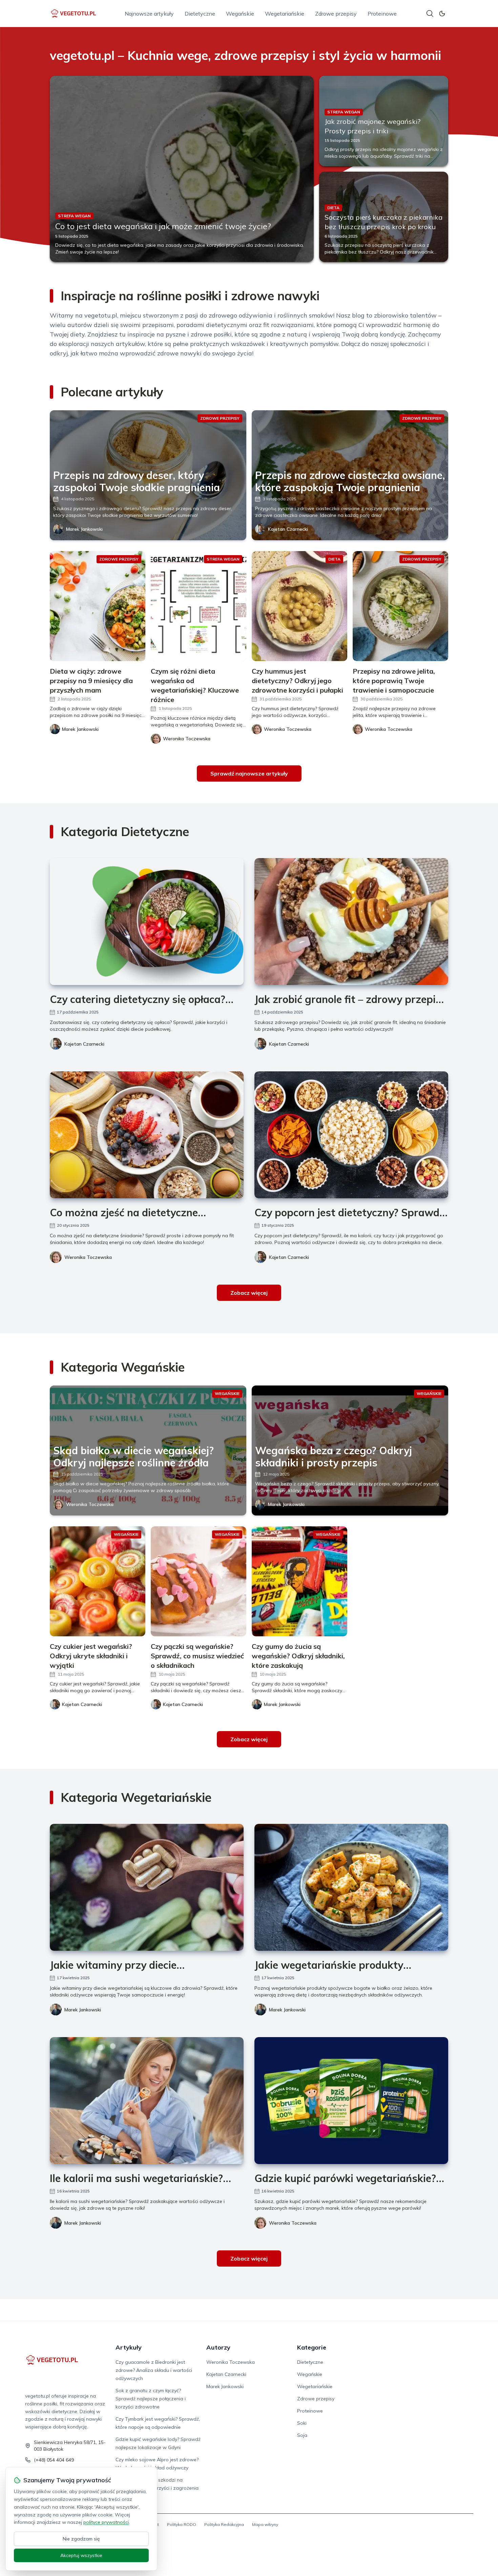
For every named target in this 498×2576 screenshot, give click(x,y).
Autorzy (218, 2347)
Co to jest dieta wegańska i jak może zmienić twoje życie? (163, 226)
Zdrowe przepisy (336, 14)
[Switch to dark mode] (442, 14)
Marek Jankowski (84, 529)
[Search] (430, 14)
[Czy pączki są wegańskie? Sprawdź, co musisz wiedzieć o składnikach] (199, 1581)
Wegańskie (240, 14)
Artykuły (129, 2347)
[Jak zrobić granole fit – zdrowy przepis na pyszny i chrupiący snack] (351, 922)
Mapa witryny (265, 2524)
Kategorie (312, 2347)
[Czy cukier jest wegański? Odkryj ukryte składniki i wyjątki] (98, 1581)
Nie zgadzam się (81, 2539)
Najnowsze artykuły (149, 14)
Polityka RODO (182, 2524)
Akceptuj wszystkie (81, 2555)
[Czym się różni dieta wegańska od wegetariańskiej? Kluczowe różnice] (199, 606)
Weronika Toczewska (88, 1257)
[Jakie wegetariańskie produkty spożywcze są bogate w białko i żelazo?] (351, 1887)
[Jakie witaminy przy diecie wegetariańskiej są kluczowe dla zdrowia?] (147, 1887)
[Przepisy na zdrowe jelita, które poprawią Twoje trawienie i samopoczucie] (400, 606)
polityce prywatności (106, 2522)
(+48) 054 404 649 (54, 2460)
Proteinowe (382, 14)
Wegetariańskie (285, 14)
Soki (302, 2423)
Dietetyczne (200, 14)
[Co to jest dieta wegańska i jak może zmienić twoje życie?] (182, 169)
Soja (302, 2435)
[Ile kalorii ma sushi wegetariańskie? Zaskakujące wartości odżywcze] (147, 2101)
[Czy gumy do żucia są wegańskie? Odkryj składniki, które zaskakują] (299, 1581)
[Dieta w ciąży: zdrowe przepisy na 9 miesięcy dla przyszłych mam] (98, 606)
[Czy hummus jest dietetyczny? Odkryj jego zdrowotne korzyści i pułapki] (299, 606)
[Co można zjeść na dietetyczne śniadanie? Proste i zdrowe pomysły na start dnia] (147, 1135)
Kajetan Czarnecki (288, 529)
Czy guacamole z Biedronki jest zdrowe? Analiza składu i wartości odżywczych (154, 2370)
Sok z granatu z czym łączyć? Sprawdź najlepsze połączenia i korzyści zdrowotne (151, 2399)
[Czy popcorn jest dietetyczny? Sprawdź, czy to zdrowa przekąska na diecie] (351, 1135)
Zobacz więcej (249, 1293)
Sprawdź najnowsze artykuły (249, 773)
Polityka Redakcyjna (224, 2524)
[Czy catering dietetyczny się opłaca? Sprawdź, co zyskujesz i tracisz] (147, 922)
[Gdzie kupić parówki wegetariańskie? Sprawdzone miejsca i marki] (351, 2101)
